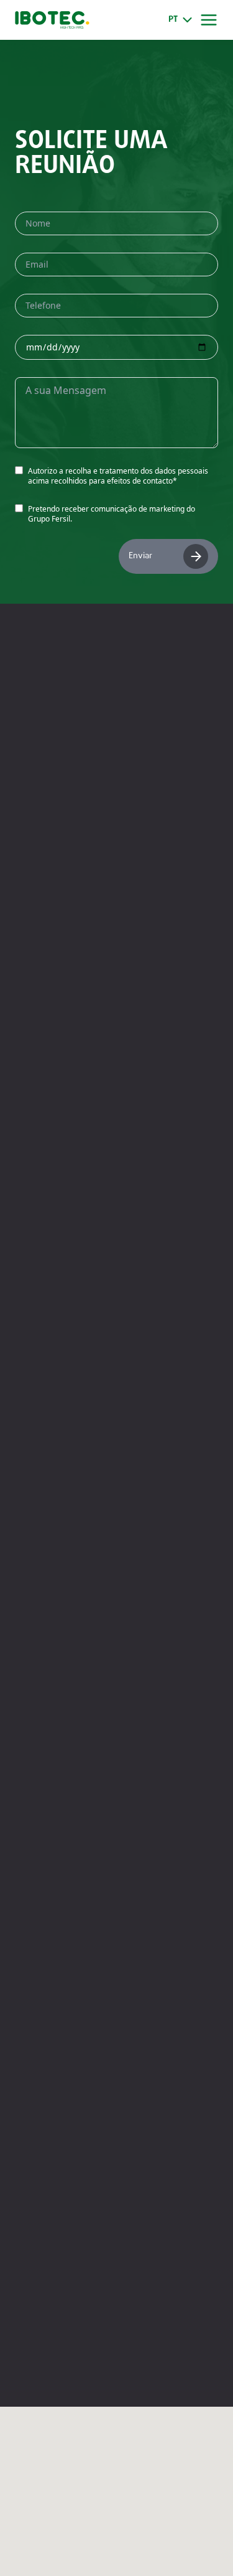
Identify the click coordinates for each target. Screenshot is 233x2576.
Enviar (140, 556)
